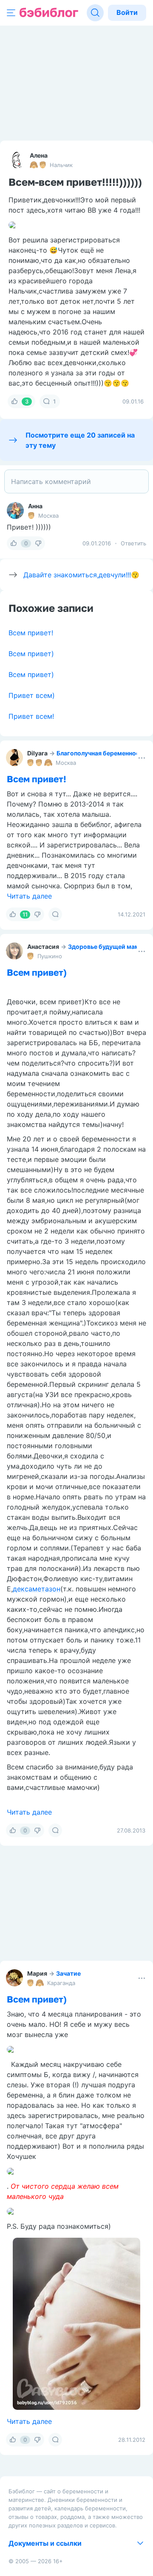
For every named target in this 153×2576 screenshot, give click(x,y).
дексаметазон (37, 1589)
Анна (35, 506)
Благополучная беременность (101, 753)
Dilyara (37, 753)
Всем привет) (31, 654)
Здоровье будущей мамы (106, 947)
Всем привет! (31, 633)
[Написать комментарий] (76, 481)
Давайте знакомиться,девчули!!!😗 (81, 575)
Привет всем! (31, 716)
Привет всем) (32, 695)
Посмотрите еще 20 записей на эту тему (80, 440)
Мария (37, 1973)
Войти (127, 12)
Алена (39, 155)
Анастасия (43, 947)
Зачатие (68, 1973)
